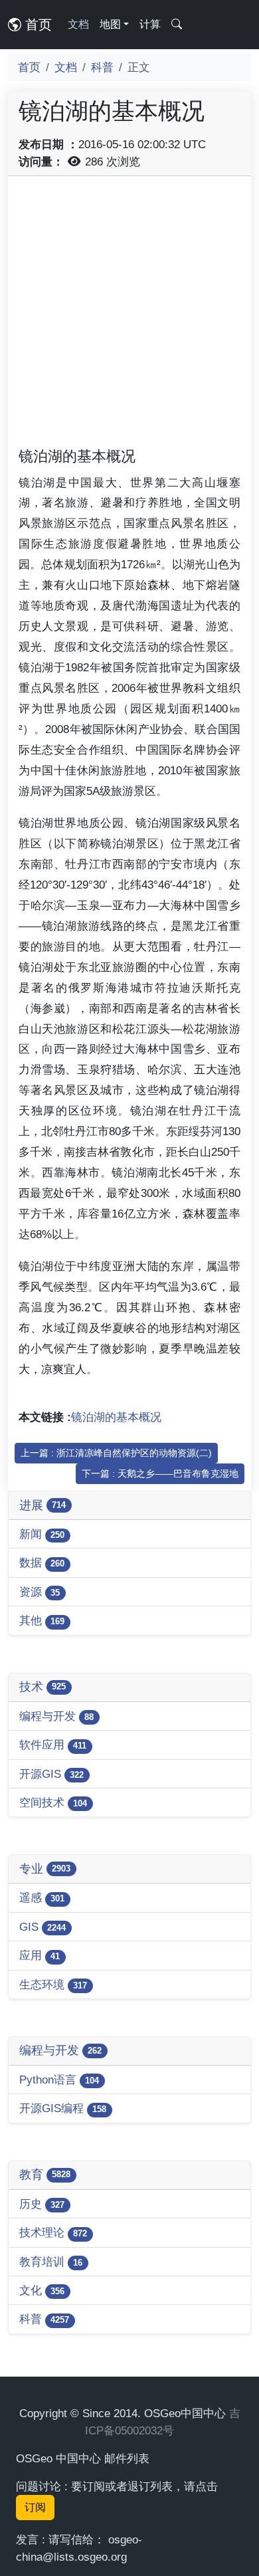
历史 (42, 2204)
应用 (40, 1955)
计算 (150, 24)
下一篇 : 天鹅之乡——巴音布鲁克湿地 (160, 1473)
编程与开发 (56, 1716)
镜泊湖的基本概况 (116, 1417)
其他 (42, 1620)
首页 (37, 25)
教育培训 (51, 2262)
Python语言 (59, 2080)
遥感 (42, 1897)
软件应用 (53, 1745)
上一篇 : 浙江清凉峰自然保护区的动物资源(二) (116, 1453)
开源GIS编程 (63, 2108)
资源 (40, 1592)
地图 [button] (110, 24)
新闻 (42, 1534)
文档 (78, 24)
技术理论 (53, 2232)
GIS (43, 1927)
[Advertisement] (129, 316)
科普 (102, 67)
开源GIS (51, 1774)
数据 (42, 1562)
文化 (42, 2290)
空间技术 (53, 1802)
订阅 (35, 2507)
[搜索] (177, 25)
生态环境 (53, 1985)
